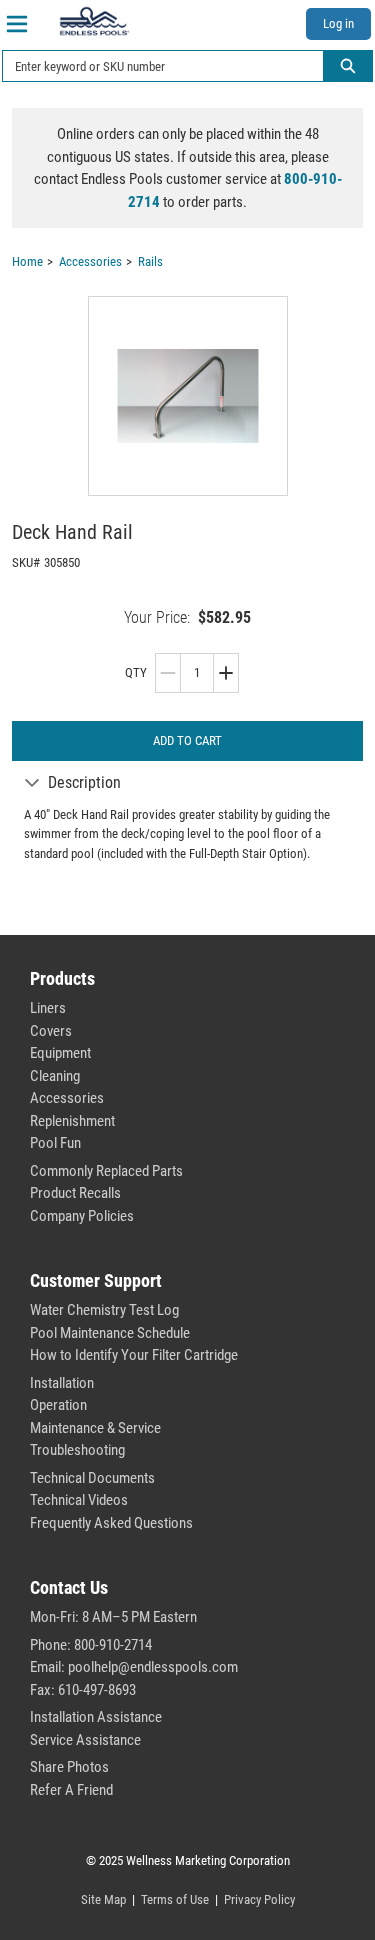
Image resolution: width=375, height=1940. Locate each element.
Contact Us (69, 1587)
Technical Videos (79, 1500)
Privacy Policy (259, 1899)
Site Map (103, 1899)
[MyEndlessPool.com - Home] (94, 21)
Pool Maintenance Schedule (110, 1333)
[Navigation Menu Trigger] (17, 24)
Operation (58, 1405)
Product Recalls (75, 1193)
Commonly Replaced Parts (106, 1171)
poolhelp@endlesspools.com (153, 1667)
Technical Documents (92, 1478)
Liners (48, 1008)
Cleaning (55, 1076)
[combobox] (155, 66)
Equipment (60, 1053)
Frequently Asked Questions (111, 1523)
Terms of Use (175, 1899)
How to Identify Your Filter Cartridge (134, 1355)
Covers (51, 1031)
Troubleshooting (77, 1450)
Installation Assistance (96, 1717)
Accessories (67, 1098)
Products (62, 978)
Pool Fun (55, 1143)
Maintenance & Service (95, 1428)
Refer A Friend (71, 1790)
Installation (62, 1383)
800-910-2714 (113, 1645)
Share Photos (69, 1767)
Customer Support (96, 1280)
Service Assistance (85, 1740)
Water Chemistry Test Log (104, 1310)
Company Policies (82, 1216)
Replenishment (72, 1121)
